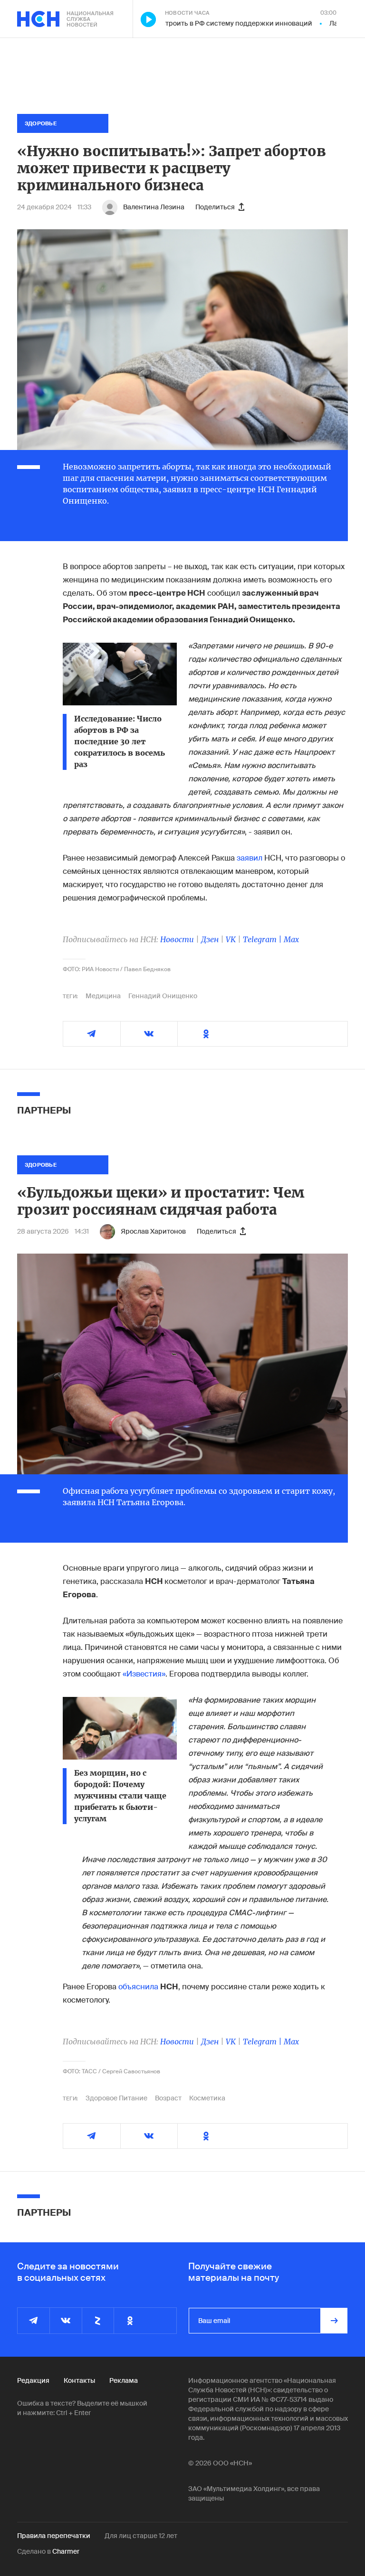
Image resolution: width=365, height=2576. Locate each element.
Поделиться (215, 207)
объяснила (138, 1987)
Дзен (210, 939)
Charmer (66, 2551)
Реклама (124, 2380)
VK (231, 939)
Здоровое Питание (116, 2098)
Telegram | (263, 939)
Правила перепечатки (54, 2536)
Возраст (168, 2098)
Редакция (33, 2380)
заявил (250, 858)
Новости (177, 939)
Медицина (103, 996)
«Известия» (144, 1674)
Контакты (79, 2380)
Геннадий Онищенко (163, 996)
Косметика (207, 2098)
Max (291, 939)
